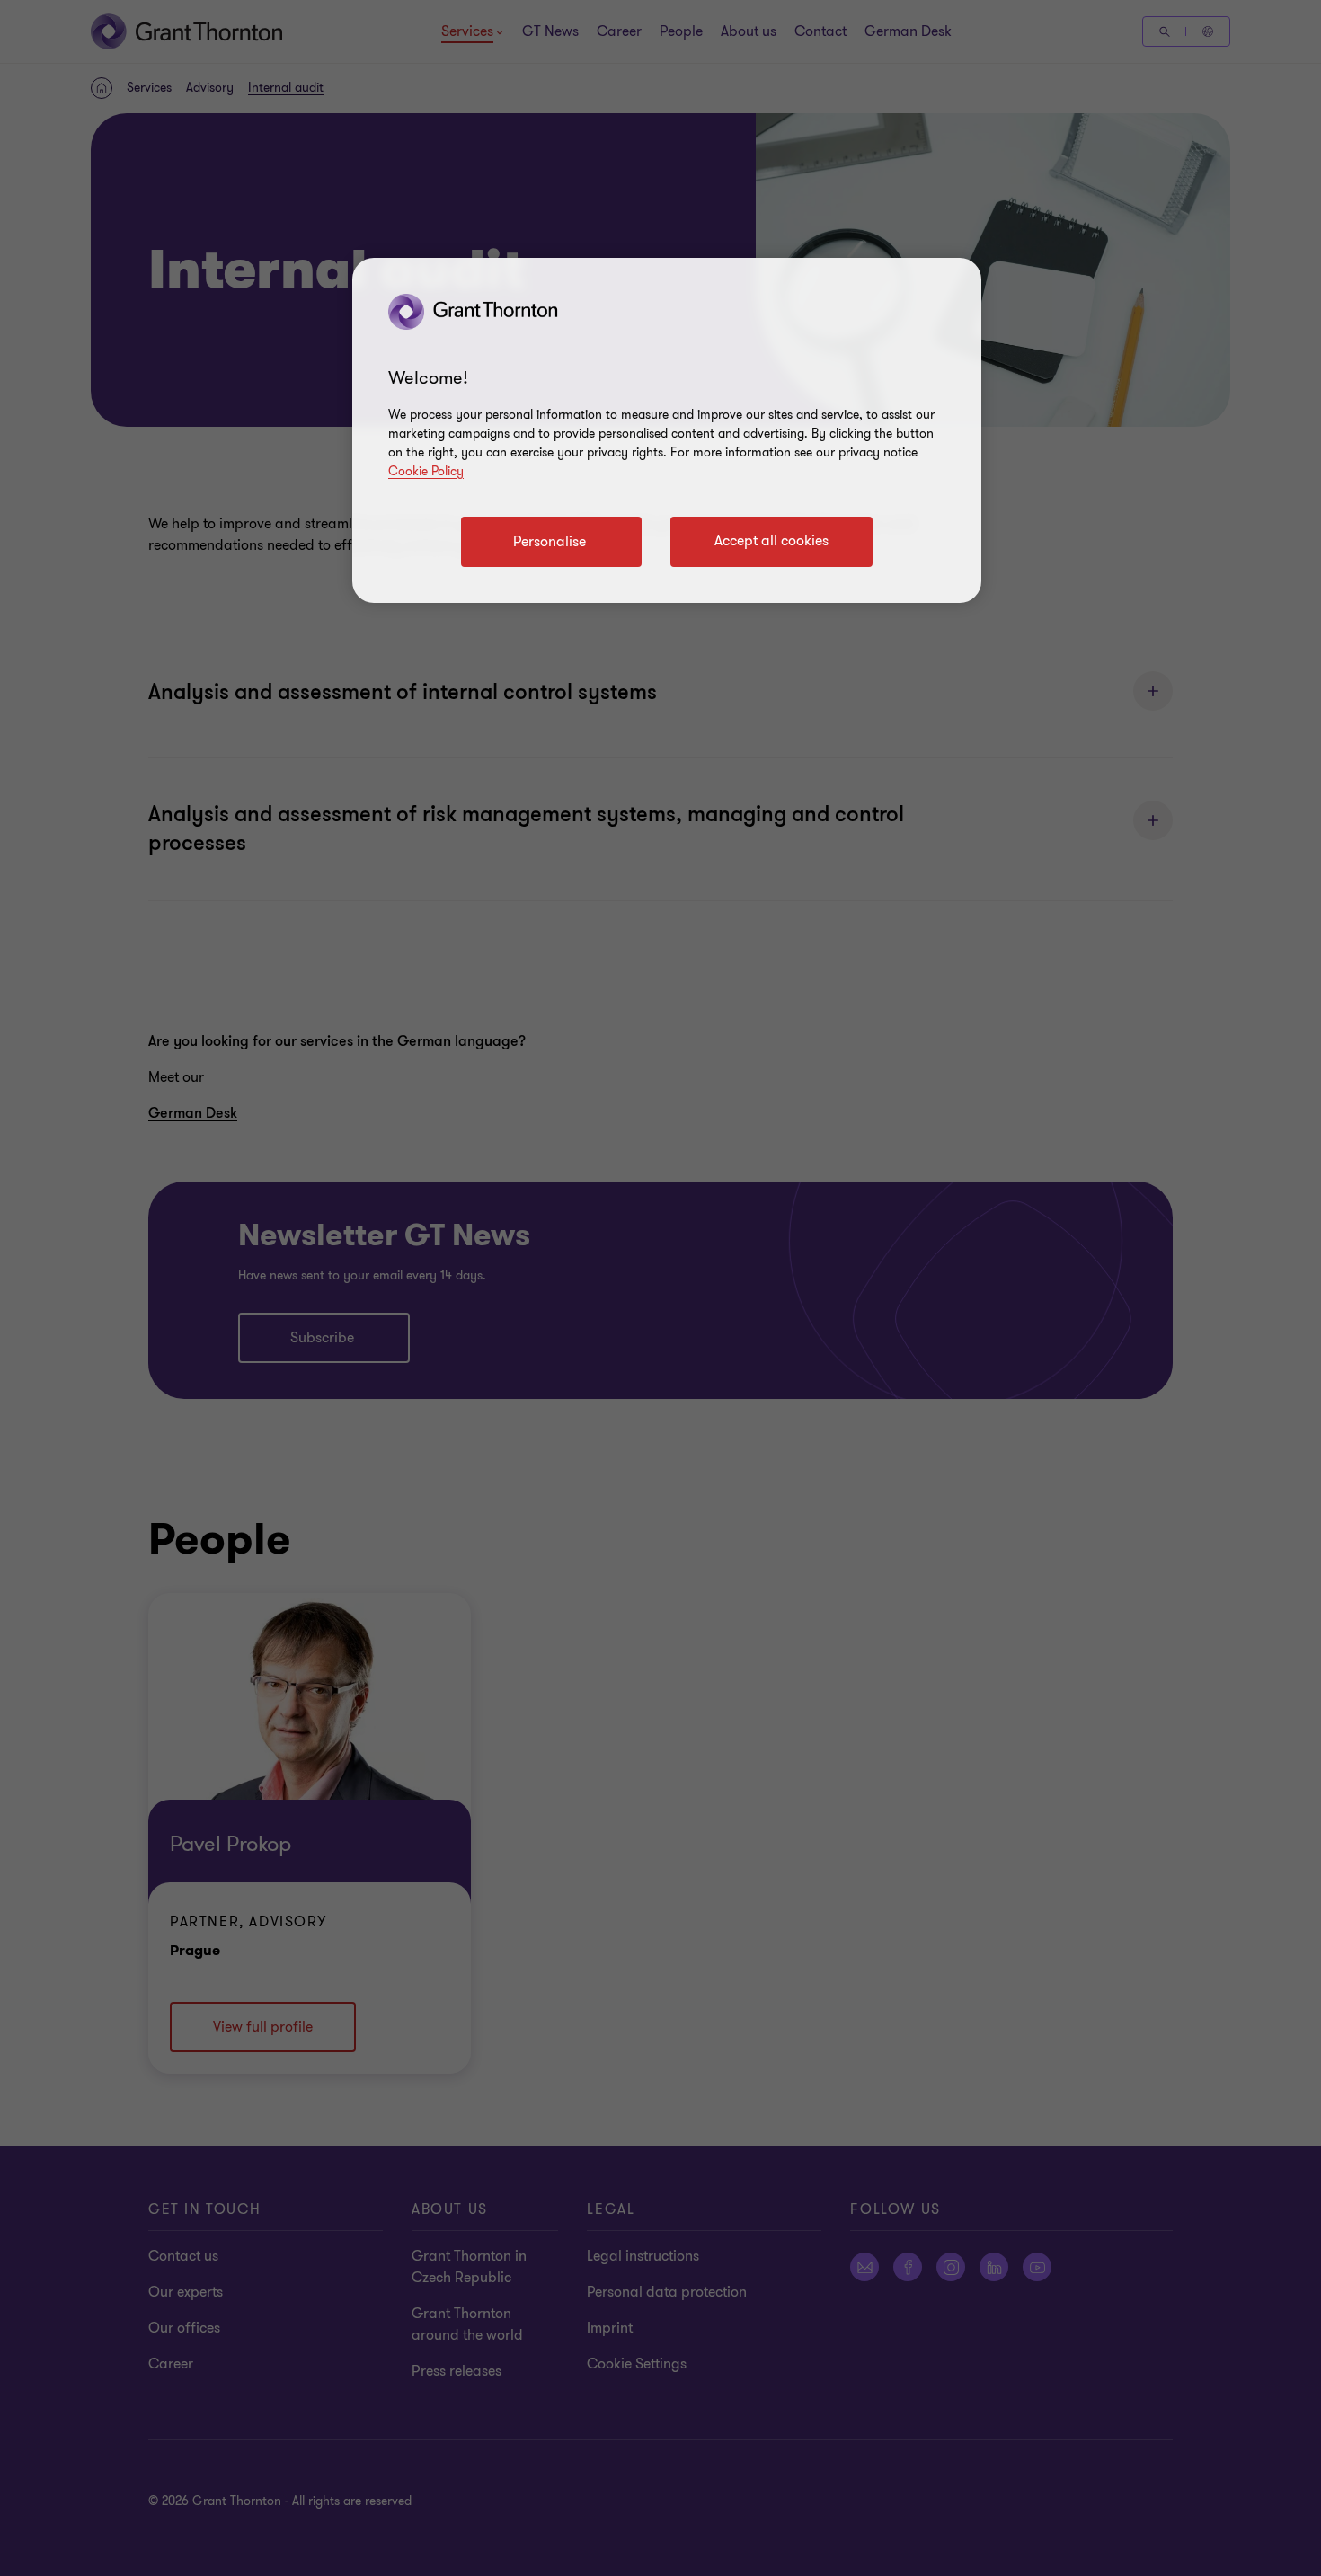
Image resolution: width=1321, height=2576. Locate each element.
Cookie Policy (426, 471)
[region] (667, 430)
